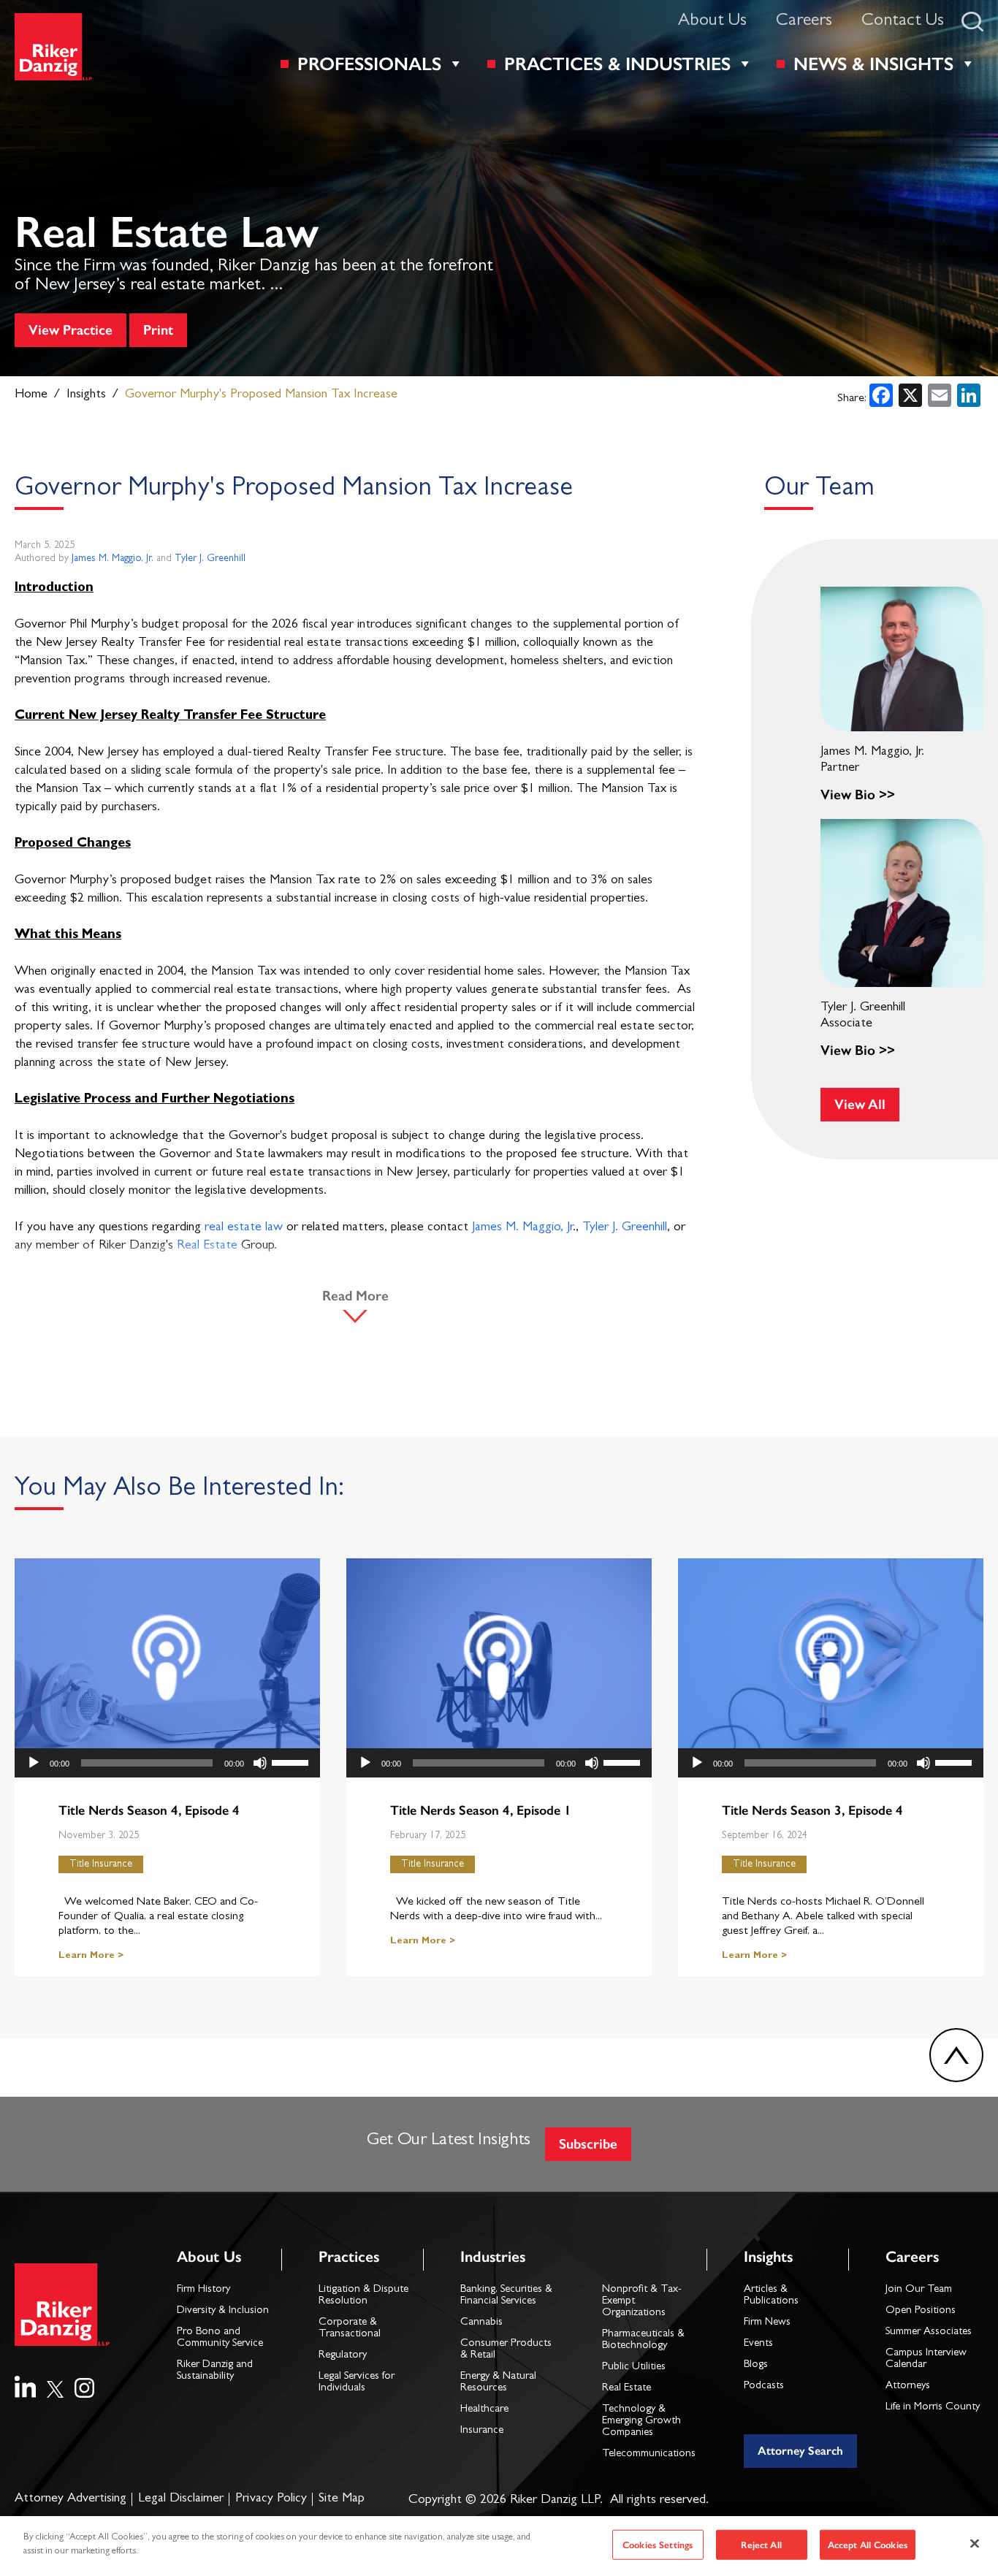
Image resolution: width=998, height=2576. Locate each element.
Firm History (203, 2290)
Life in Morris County (933, 2408)
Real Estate (207, 1246)
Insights (86, 395)
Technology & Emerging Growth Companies (641, 2421)
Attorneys (908, 2386)
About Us (712, 22)
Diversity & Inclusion (223, 2311)
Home (31, 395)
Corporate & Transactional (350, 2329)
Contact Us (903, 22)
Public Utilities (634, 2367)
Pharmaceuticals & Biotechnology (643, 2340)
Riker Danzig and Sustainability (215, 2371)
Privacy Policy (271, 2499)
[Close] (975, 2543)
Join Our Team (919, 2290)
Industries (493, 2256)
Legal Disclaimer (181, 2499)
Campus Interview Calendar (926, 2359)
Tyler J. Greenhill (210, 559)
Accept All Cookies (868, 2545)
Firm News (767, 2323)
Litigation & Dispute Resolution (363, 2296)
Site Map (342, 2499)
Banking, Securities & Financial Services (506, 2296)
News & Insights (873, 64)
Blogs (756, 2365)
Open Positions (921, 2311)
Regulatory (343, 2356)
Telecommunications (649, 2454)
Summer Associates (929, 2332)
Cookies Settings (658, 2545)
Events (758, 2344)
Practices (349, 2256)
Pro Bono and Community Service (220, 2338)
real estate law (244, 1228)
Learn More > (91, 1956)
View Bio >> (858, 794)
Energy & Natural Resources (498, 2383)
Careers (804, 22)
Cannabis (481, 2323)
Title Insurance (101, 1864)
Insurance (482, 2431)
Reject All (761, 2545)
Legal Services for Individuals (357, 2383)
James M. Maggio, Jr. (113, 559)
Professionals (369, 64)
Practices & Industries (617, 64)
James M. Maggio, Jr (522, 1228)
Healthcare (484, 2410)
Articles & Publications (771, 2296)
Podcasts (764, 2386)
